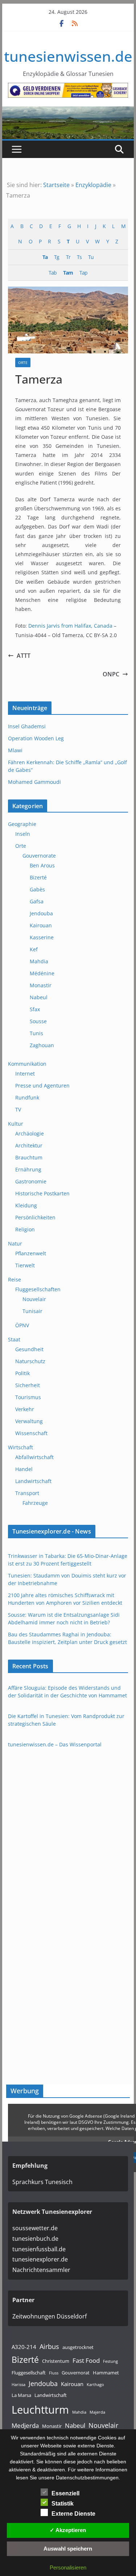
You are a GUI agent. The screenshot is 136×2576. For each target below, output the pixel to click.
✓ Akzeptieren (68, 2530)
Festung (110, 2361)
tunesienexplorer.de (40, 2259)
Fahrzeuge (35, 1503)
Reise (15, 1279)
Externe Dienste (73, 2514)
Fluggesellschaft (29, 2373)
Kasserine (42, 937)
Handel (24, 1469)
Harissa (18, 2385)
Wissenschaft (31, 1433)
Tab (53, 273)
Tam (68, 273)
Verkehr (25, 1409)
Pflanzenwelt (31, 1253)
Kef (34, 949)
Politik (22, 1373)
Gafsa (37, 901)
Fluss (54, 2373)
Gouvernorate (39, 856)
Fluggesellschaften (38, 1289)
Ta (45, 257)
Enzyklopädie (93, 185)
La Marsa (21, 2395)
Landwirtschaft (33, 1481)
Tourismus (28, 1397)
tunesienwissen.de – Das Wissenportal (55, 1744)
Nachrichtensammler (41, 2270)
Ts (79, 257)
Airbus (49, 2346)
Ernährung (28, 1169)
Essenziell (65, 2493)
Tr (68, 257)
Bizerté (38, 877)
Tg (57, 257)
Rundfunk (27, 1097)
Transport (27, 1493)
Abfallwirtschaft (34, 1457)
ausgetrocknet (78, 2347)
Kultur (16, 1124)
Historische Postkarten (42, 1193)
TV (18, 1109)
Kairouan (41, 925)
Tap (83, 273)
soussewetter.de (35, 2228)
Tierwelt (25, 1265)
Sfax (35, 1009)
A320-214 (24, 2347)
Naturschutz (30, 1361)
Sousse (38, 1021)
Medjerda (25, 2425)
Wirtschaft (20, 1447)
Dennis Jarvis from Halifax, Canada (70, 626)
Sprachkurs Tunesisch (42, 2182)
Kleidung (26, 1205)
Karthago (95, 2385)
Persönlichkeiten (35, 1217)
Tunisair (32, 1311)
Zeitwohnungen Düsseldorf (50, 2316)
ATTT (24, 656)
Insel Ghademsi (27, 726)
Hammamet (106, 2373)
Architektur (29, 1145)
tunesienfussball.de (39, 2249)
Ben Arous (42, 865)
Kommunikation (27, 1064)
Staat (14, 1339)
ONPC (111, 674)
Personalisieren (68, 2567)
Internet (25, 1074)
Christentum (56, 2361)
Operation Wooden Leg (36, 738)
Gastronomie (31, 1181)
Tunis (36, 1033)
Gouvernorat (76, 2373)
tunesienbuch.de (35, 2239)
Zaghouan (42, 1045)
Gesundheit (29, 1349)
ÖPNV (22, 1325)
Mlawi (15, 750)
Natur (15, 1244)
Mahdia (39, 961)
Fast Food (86, 2360)
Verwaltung (29, 1421)
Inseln (23, 834)
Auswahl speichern (68, 2549)
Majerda (97, 2412)
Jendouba (41, 913)
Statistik (63, 2504)
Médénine (42, 973)
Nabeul (39, 997)
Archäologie (30, 1133)
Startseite (56, 185)
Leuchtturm (40, 2410)
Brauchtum (29, 1157)
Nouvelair (34, 1299)
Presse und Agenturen (42, 1086)
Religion (25, 1229)
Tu (91, 257)
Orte (23, 362)
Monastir (41, 985)
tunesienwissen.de (68, 56)
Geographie (22, 824)
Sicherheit (28, 1385)
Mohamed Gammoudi (34, 782)
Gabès (37, 889)
